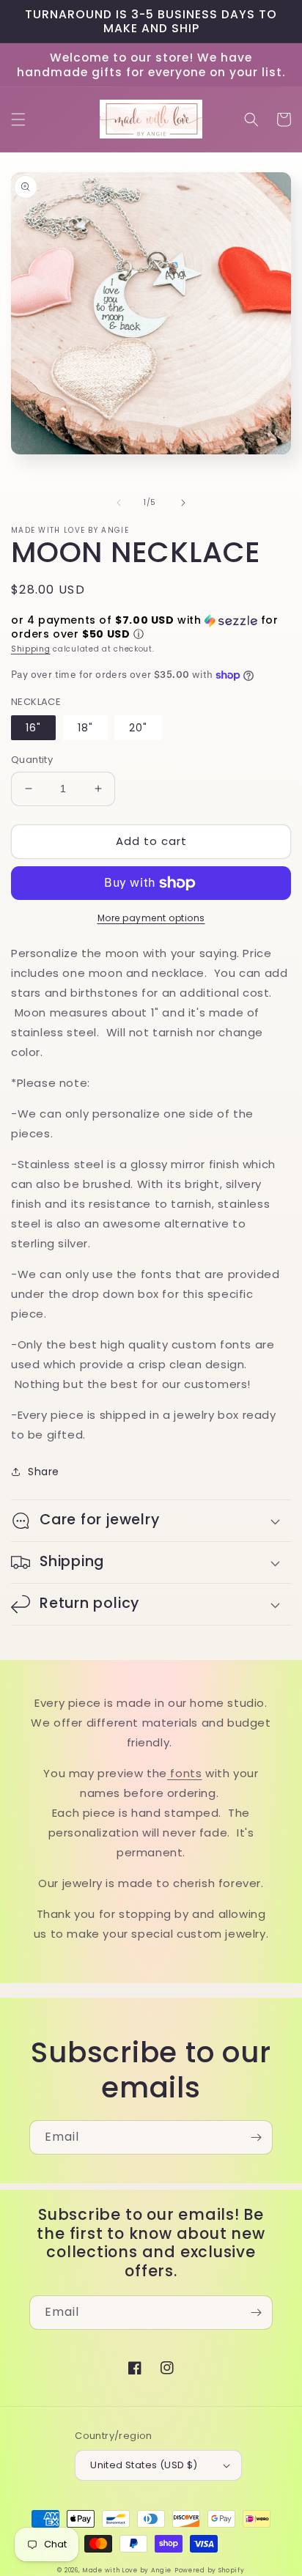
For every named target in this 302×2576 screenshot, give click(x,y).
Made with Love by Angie (127, 2570)
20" (138, 728)
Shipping (31, 649)
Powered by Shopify (210, 2570)
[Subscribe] (256, 2137)
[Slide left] (119, 503)
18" (85, 728)
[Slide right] (183, 503)
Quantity (32, 760)
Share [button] (44, 1472)
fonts (185, 1773)
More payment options (151, 918)
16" (33, 728)
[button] (18, 119)
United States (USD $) (144, 2465)
